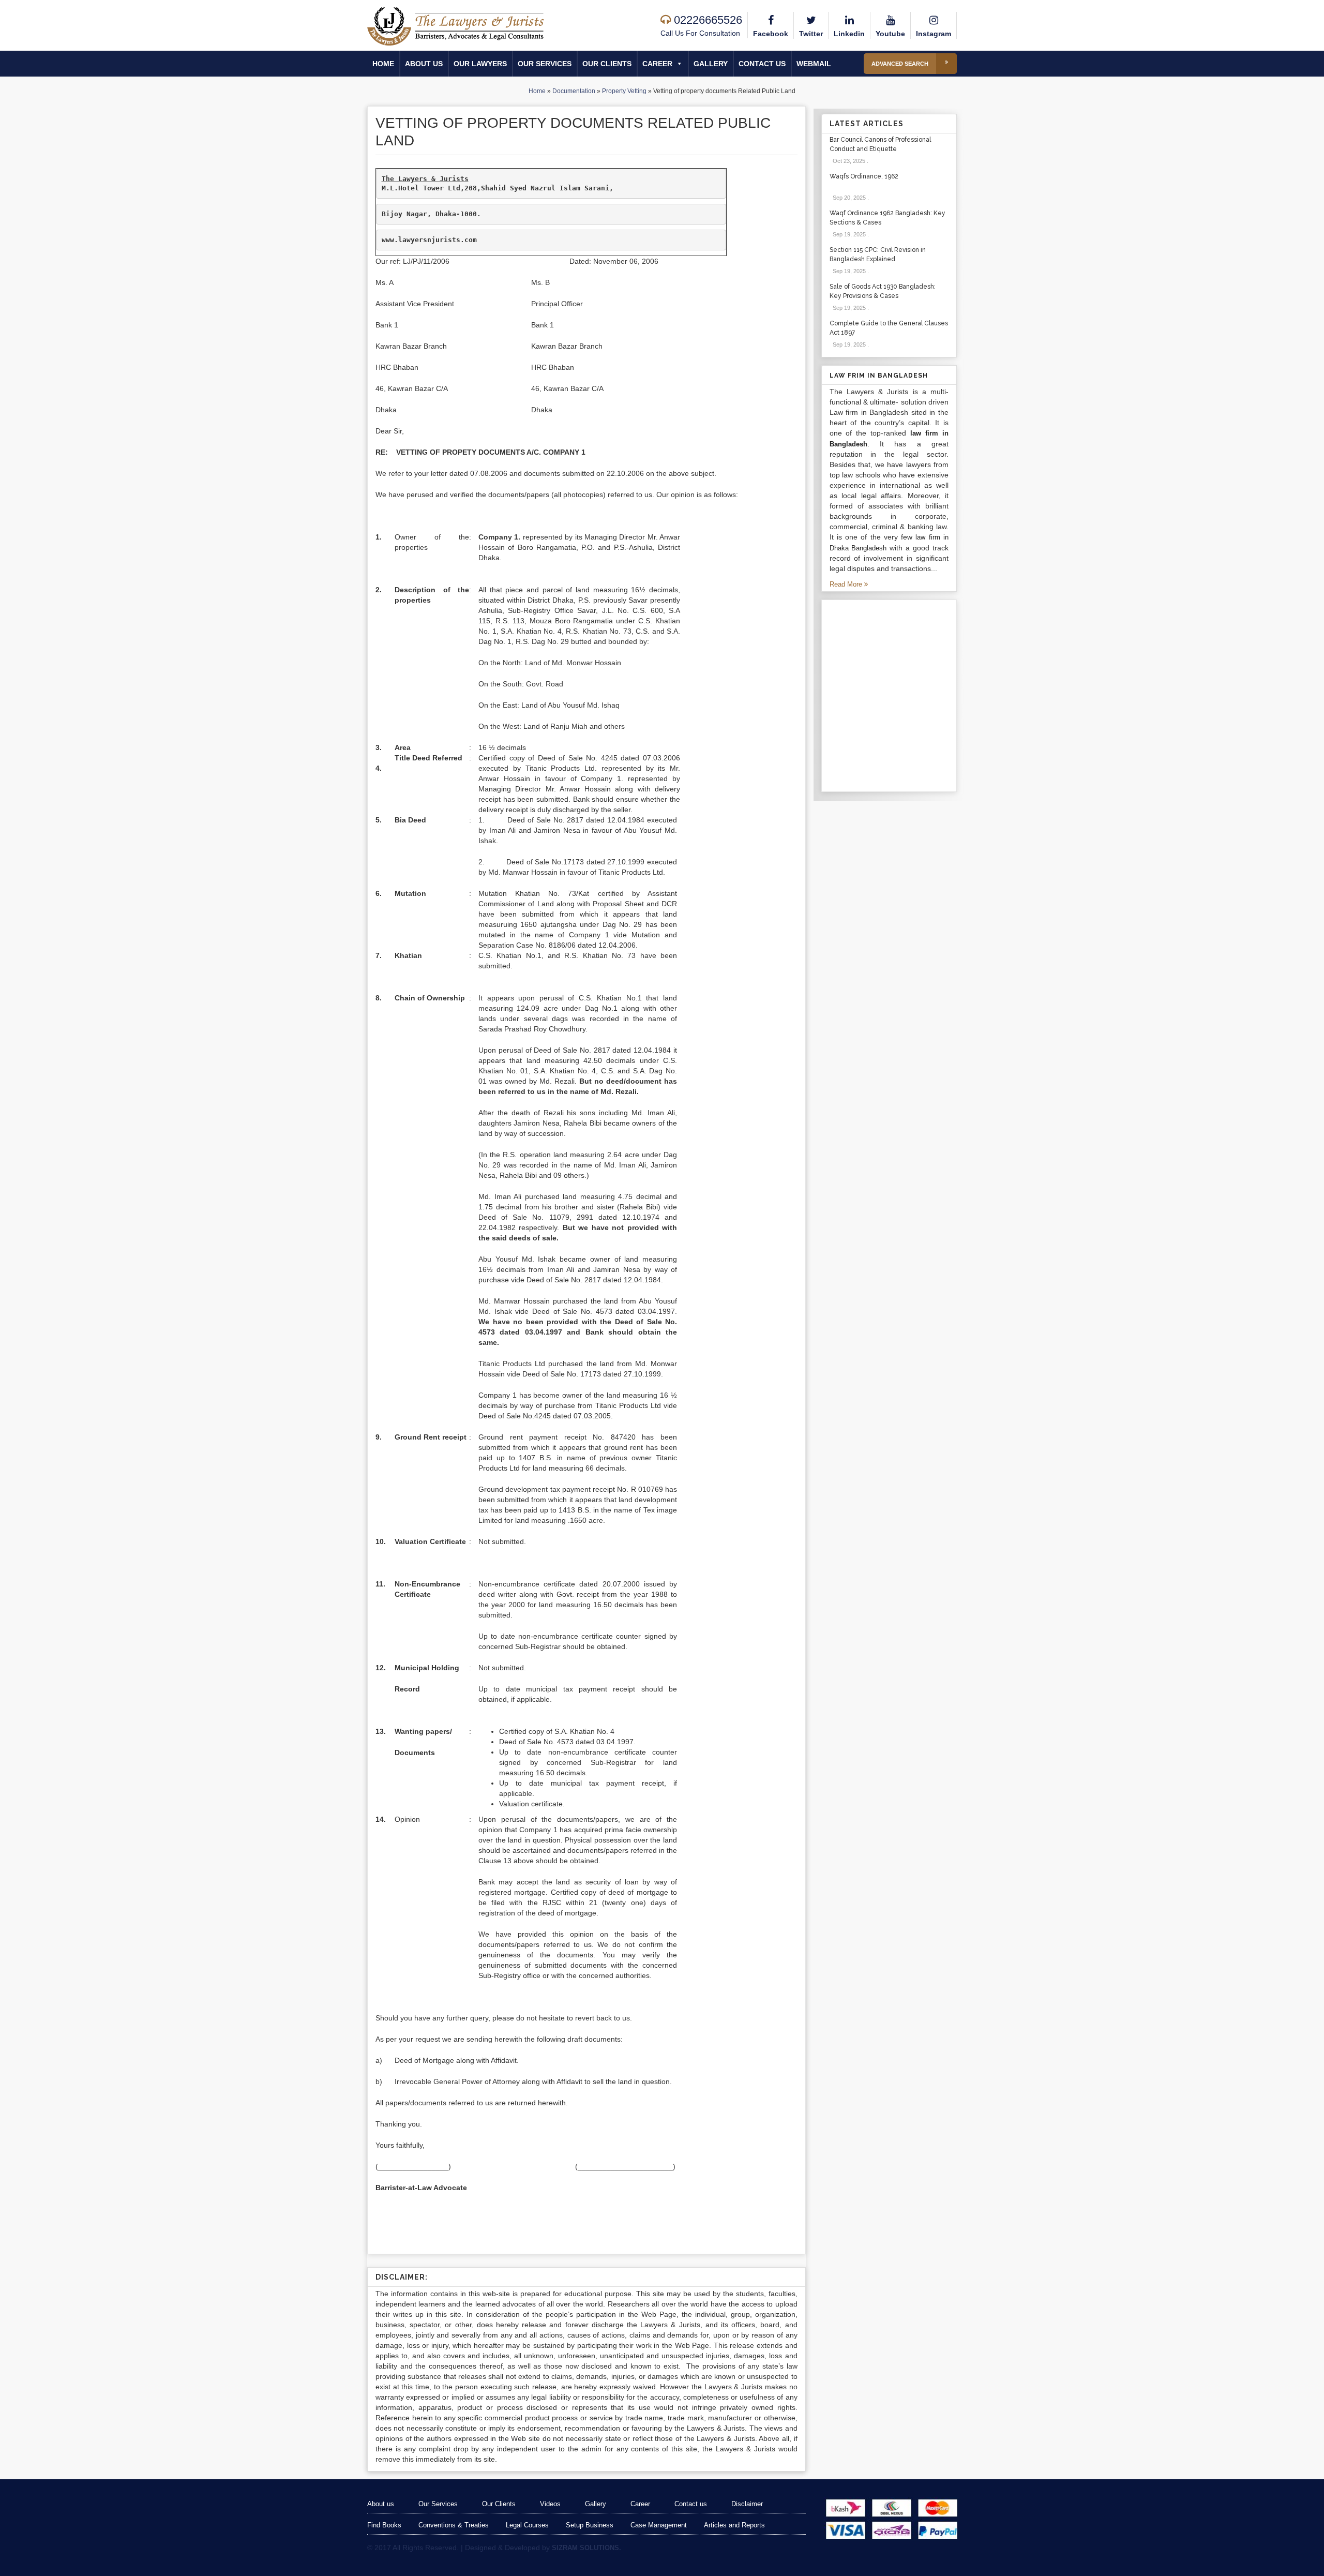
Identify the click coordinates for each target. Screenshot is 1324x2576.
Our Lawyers (480, 64)
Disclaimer (747, 2504)
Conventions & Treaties (454, 2525)
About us (424, 64)
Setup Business (590, 2525)
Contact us (762, 64)
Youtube (890, 34)
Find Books (384, 2525)
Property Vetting (624, 91)
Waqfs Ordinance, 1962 (864, 176)
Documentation (574, 91)
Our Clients (607, 64)
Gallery (711, 64)
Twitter (811, 34)
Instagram (934, 34)
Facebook (771, 34)
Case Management (659, 2525)
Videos (550, 2504)
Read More (847, 584)
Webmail (814, 64)
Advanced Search (900, 64)
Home (383, 64)
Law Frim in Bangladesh (879, 376)
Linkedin (849, 34)
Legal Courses (527, 2525)
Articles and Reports (734, 2525)
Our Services (545, 64)
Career (657, 64)
